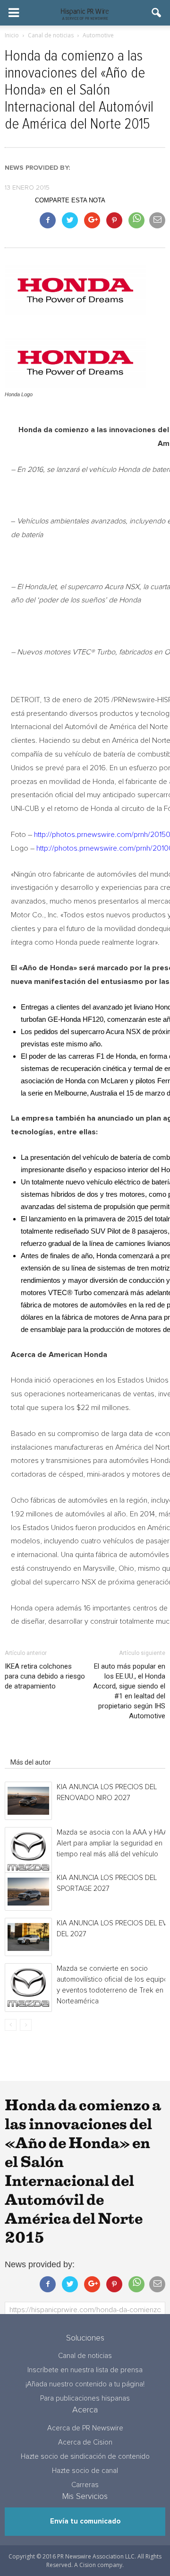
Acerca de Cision (85, 2442)
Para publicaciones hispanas (85, 2398)
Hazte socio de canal (85, 2471)
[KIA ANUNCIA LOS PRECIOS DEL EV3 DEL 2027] (28, 1937)
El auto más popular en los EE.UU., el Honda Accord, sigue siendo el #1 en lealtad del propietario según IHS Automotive (129, 1691)
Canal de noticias (85, 2356)
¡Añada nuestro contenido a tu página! (85, 2384)
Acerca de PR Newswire (85, 2428)
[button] (157, 13)
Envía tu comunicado (85, 2521)
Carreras (85, 2485)
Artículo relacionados (42, 1749)
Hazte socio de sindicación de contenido (85, 2457)
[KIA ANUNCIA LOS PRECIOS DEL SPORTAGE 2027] (28, 1892)
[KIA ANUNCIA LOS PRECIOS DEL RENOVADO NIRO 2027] (28, 1801)
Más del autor (31, 1762)
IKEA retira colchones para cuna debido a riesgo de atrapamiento (45, 1676)
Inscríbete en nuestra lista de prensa (85, 2370)
